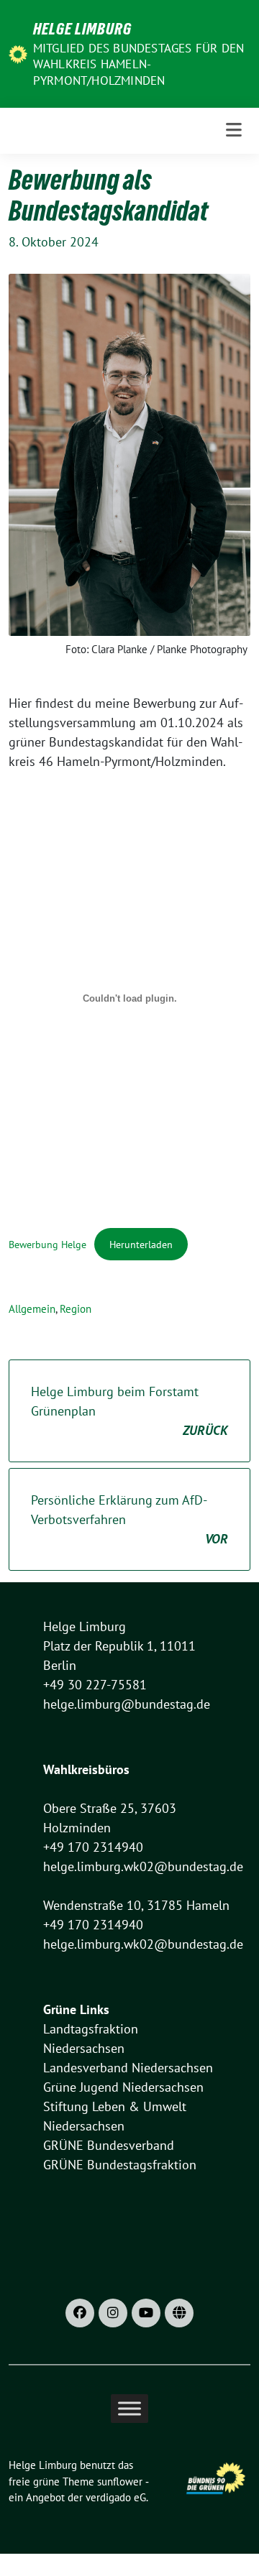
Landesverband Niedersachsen (128, 2068)
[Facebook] (80, 2313)
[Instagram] (113, 2313)
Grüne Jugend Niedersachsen (123, 2087)
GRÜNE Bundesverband (109, 2145)
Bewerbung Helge (47, 1244)
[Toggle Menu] (129, 2409)
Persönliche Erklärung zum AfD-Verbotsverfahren (129, 1519)
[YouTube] (146, 2313)
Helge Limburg (82, 29)
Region (76, 1309)
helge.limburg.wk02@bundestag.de (143, 1866)
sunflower (120, 2482)
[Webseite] (179, 2313)
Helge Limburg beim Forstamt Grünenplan (129, 1411)
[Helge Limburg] (18, 54)
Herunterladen (141, 1244)
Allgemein (32, 1309)
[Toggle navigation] (234, 130)
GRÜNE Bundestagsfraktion (120, 2165)
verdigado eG (116, 2497)
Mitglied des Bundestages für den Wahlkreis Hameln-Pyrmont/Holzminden (138, 64)
